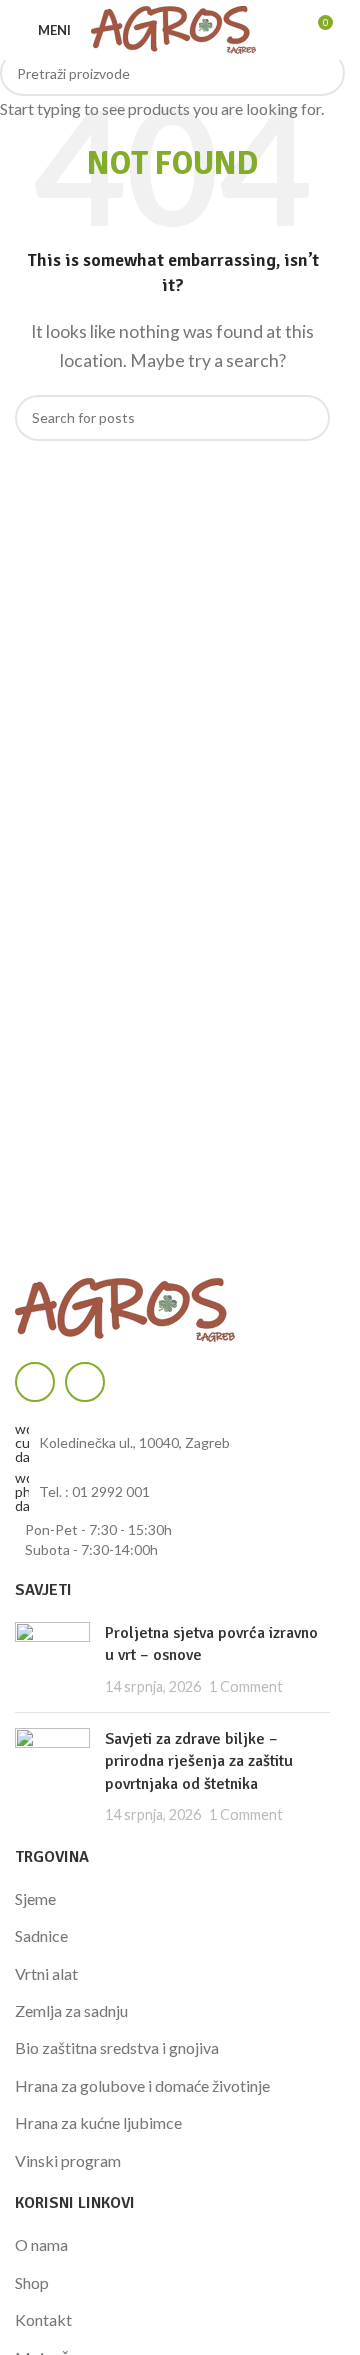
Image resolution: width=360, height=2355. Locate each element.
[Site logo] (173, 27)
